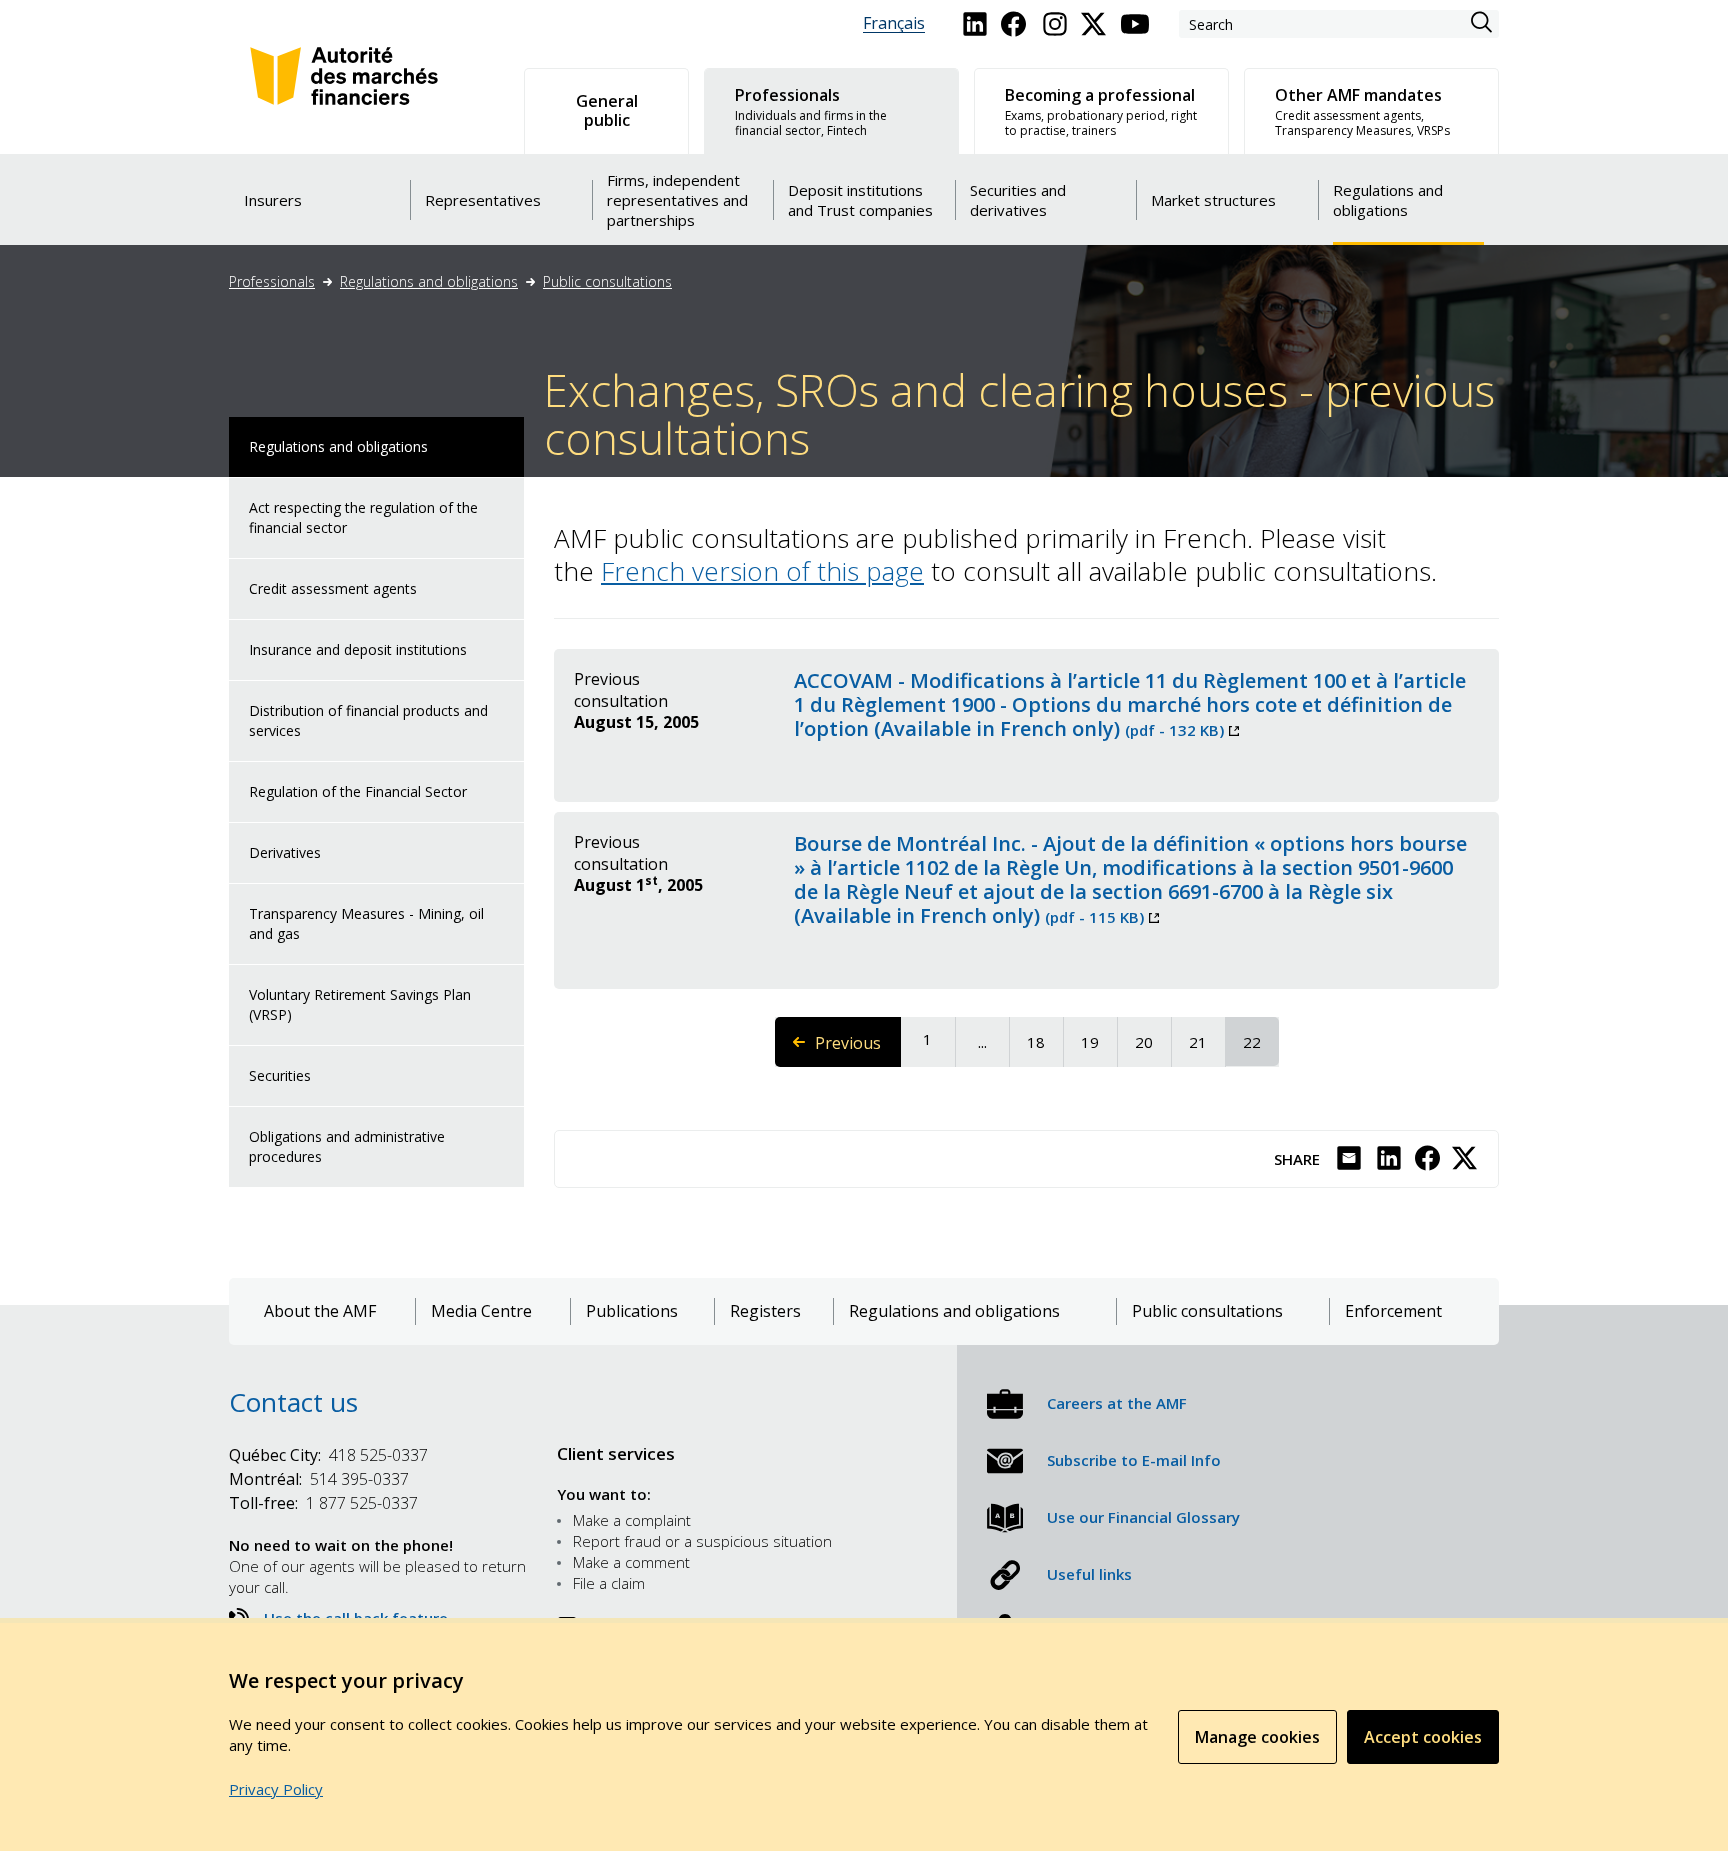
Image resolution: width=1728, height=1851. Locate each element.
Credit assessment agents (333, 588)
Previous (858, 1049)
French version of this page (762, 571)
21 (1206, 1042)
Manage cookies (1257, 1737)
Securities (280, 1075)
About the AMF (320, 1311)
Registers (765, 1311)
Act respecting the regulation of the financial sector (363, 517)
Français (894, 23)
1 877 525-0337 (323, 1503)
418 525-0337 (328, 1455)
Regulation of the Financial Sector (358, 791)
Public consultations (607, 281)
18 (1044, 1042)
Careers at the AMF (1117, 1403)
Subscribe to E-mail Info (1134, 1460)
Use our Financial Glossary (1143, 1517)
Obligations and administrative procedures (347, 1146)
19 (1098, 1042)
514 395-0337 (319, 1479)
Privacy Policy (276, 1789)
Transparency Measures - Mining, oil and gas (366, 923)
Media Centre (481, 1311)
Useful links (1089, 1574)
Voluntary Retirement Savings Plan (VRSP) (360, 1004)
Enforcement (1393, 1311)
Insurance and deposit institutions (358, 649)
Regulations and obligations (429, 281)
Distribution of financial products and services (368, 720)
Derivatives (285, 852)
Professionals (272, 281)
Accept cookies (1423, 1737)
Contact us (293, 1402)
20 (1152, 1042)
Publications (632, 1311)
